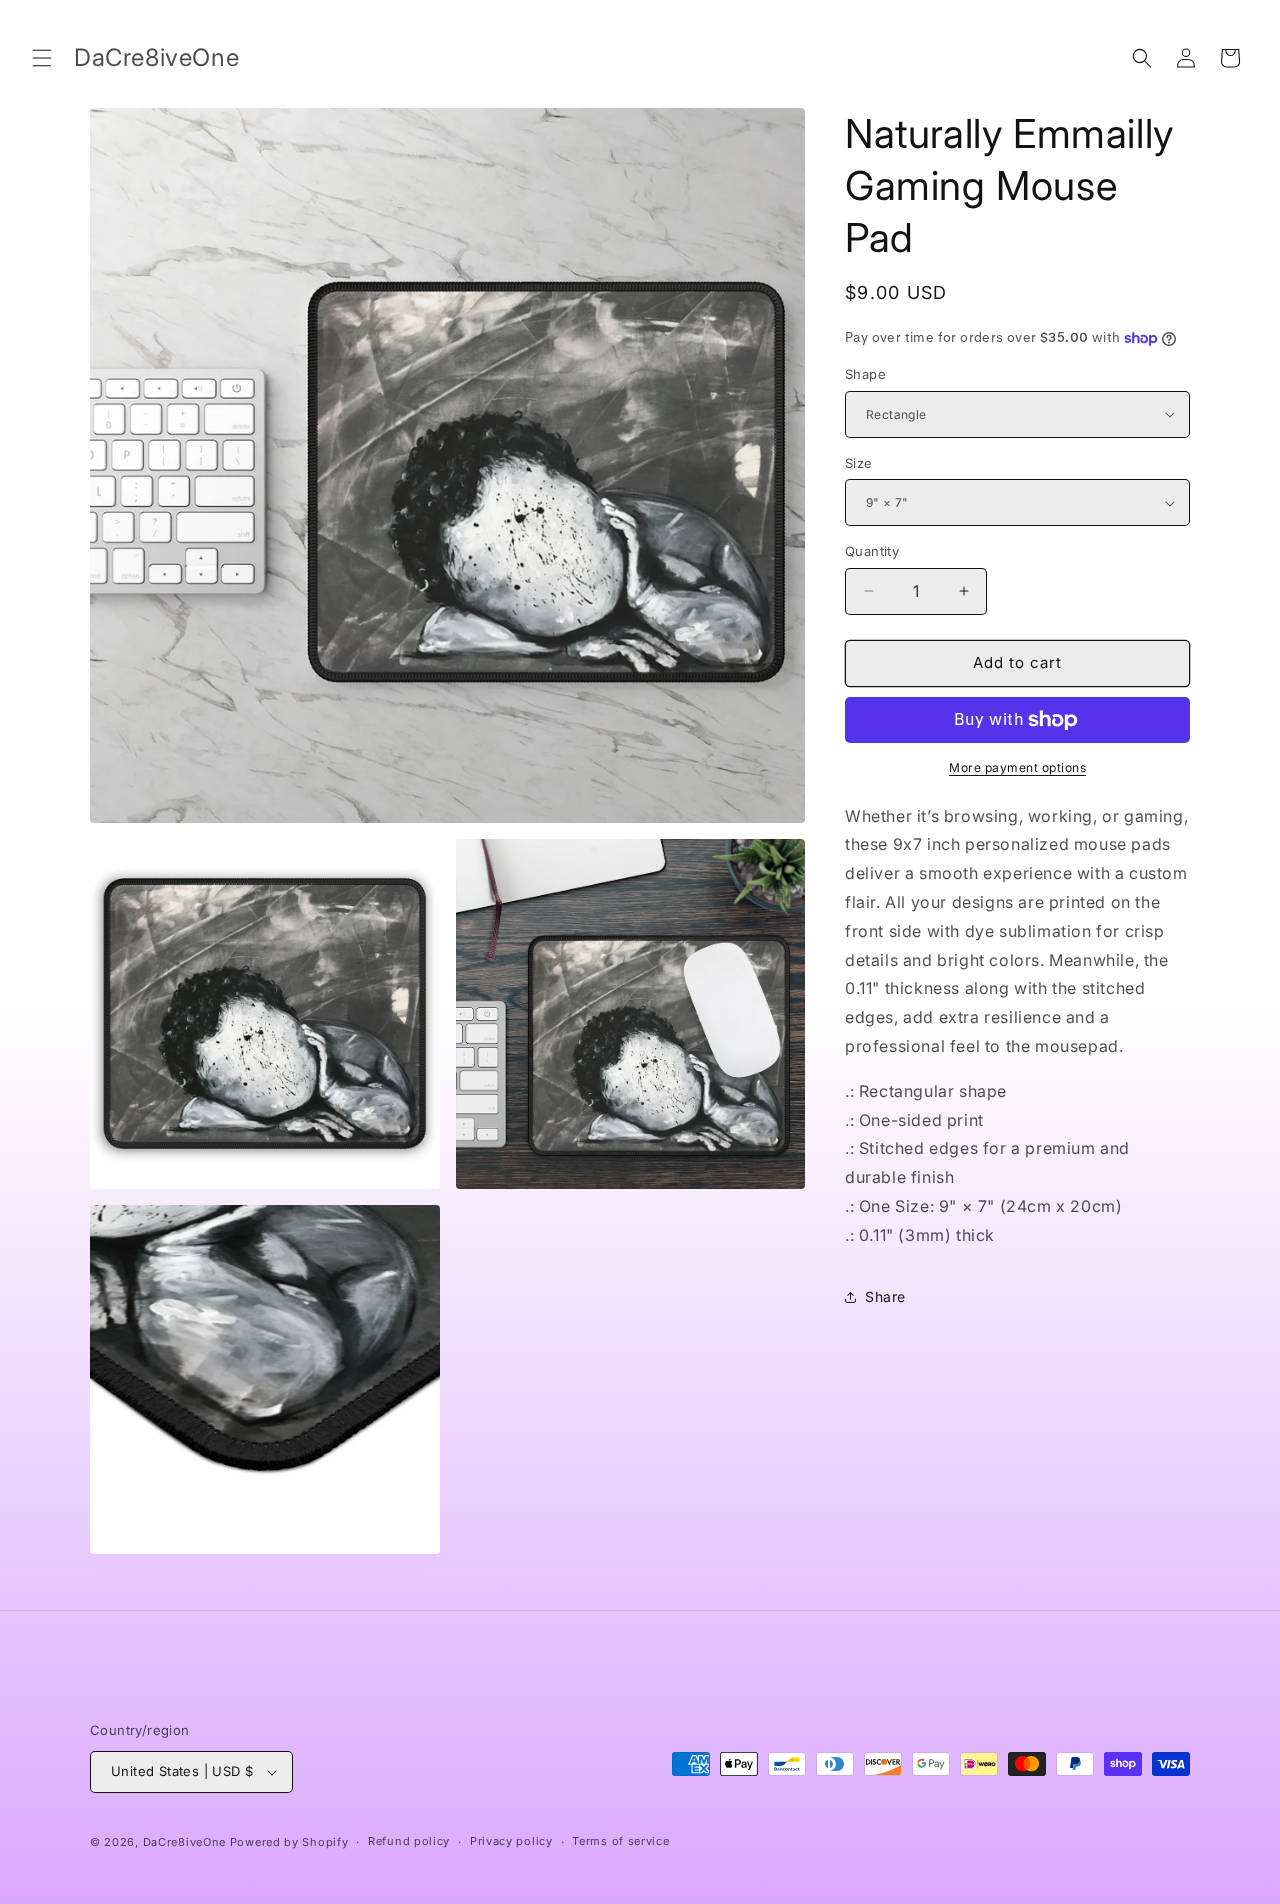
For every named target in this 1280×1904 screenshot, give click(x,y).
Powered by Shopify (289, 1842)
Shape (865, 374)
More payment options (1017, 767)
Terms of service (620, 1841)
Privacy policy (511, 1841)
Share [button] (885, 1296)
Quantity (872, 551)
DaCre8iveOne (184, 1842)
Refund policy (409, 1841)
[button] (42, 58)
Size (859, 463)
